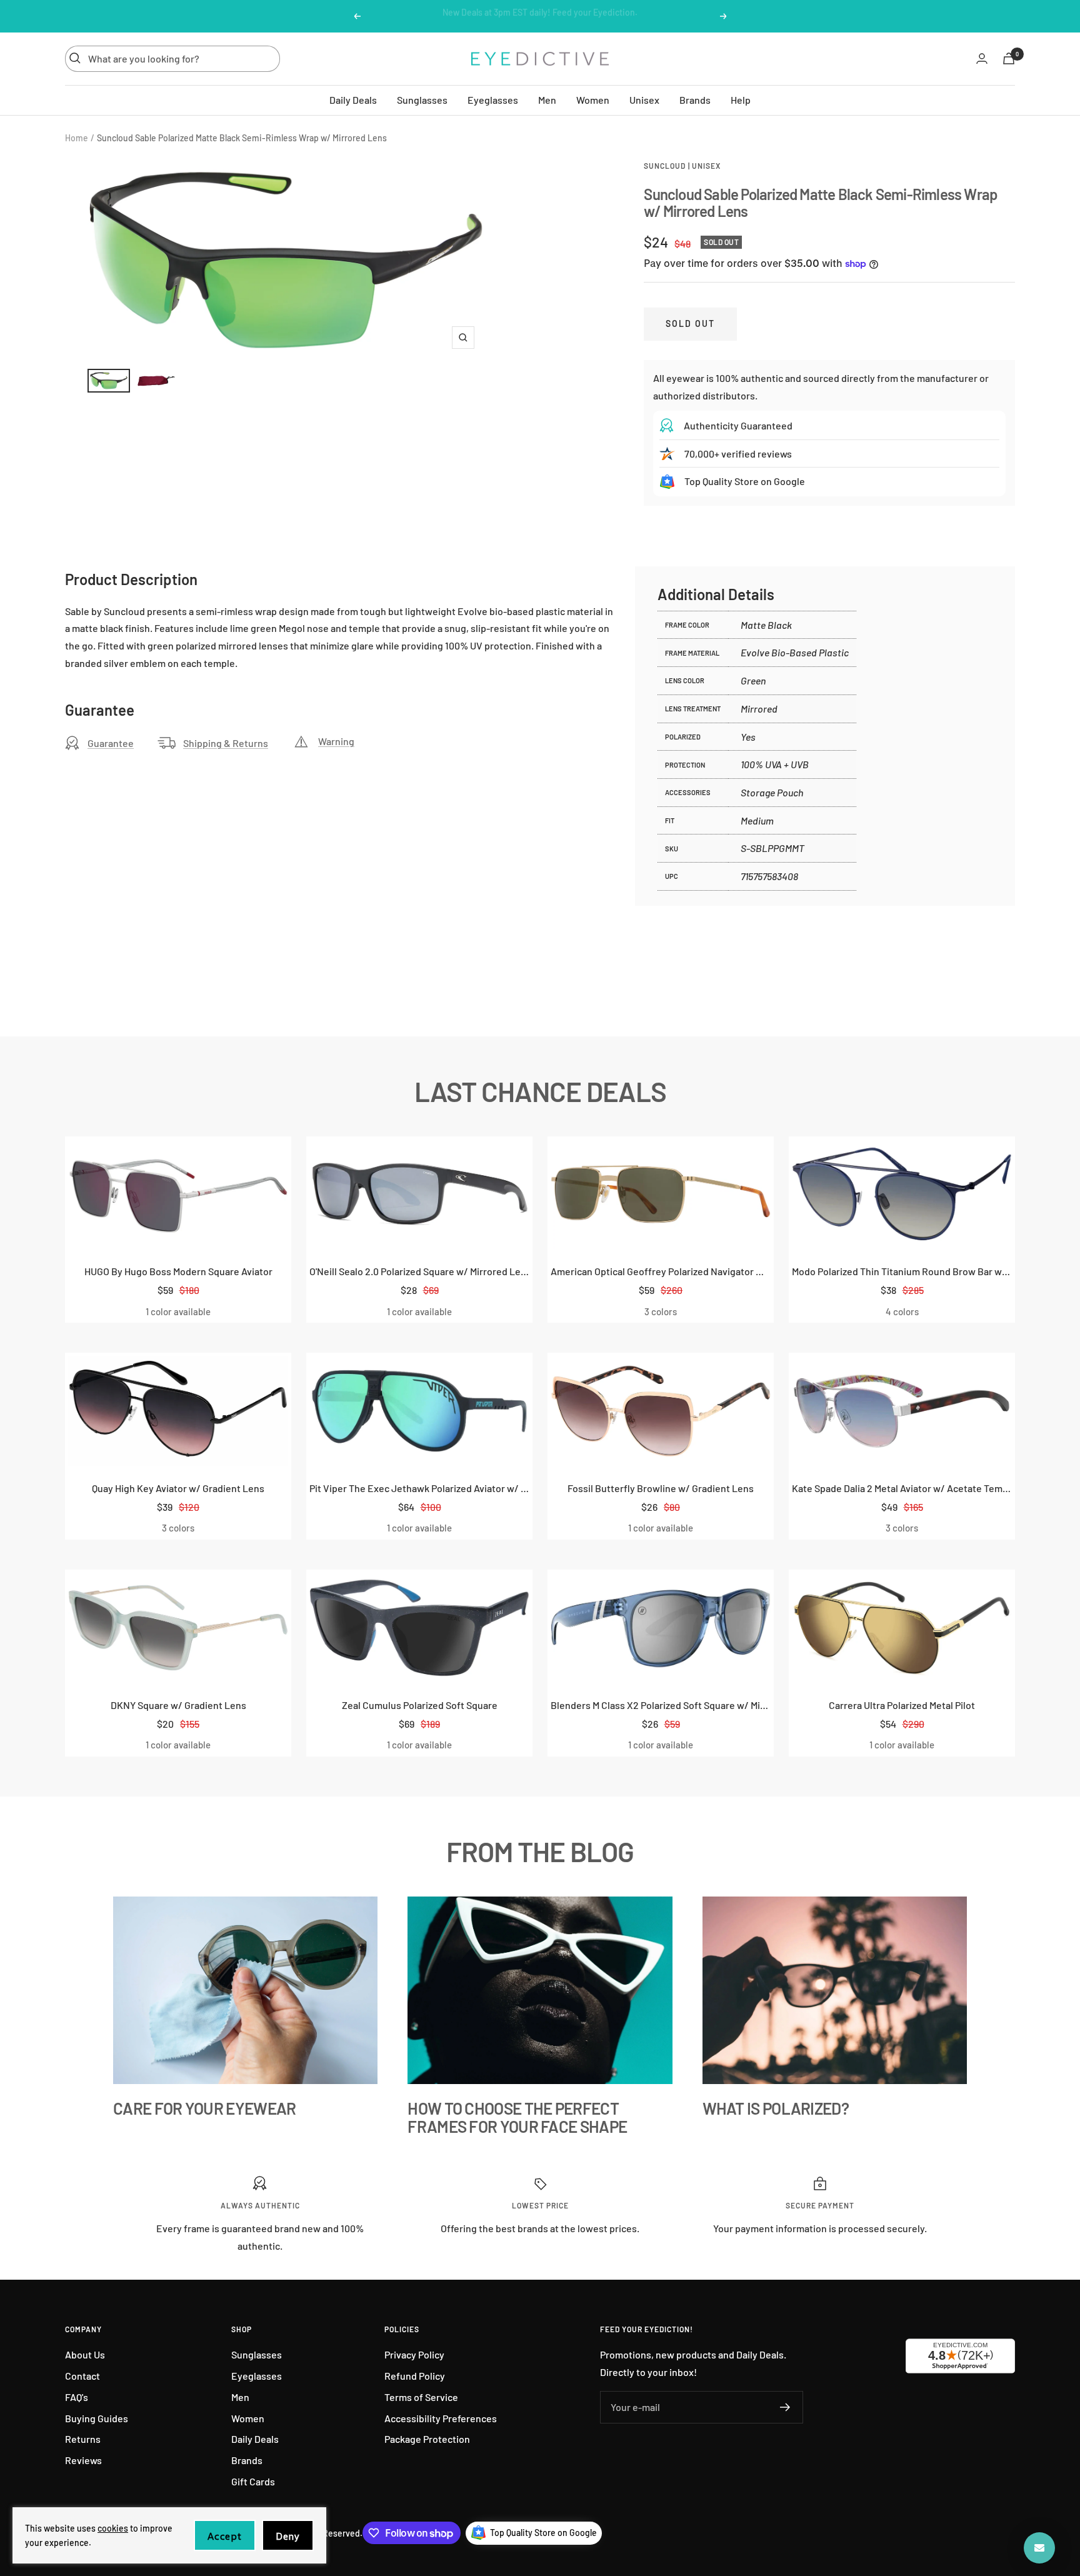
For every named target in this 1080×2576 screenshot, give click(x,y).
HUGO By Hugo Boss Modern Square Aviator (178, 1271)
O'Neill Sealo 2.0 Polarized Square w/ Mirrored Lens (419, 1271)
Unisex (644, 99)
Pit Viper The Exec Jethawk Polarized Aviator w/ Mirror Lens (419, 1488)
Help (741, 99)
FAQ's (77, 2397)
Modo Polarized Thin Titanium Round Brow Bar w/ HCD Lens (902, 1271)
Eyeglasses (493, 99)
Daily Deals (353, 99)
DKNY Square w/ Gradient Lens (178, 1705)
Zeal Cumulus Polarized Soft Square (420, 1705)
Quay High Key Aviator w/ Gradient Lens (178, 1488)
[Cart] (1009, 58)
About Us (85, 2354)
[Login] (982, 58)
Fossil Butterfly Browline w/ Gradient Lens (661, 1488)
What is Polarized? (776, 2108)
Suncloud (665, 166)
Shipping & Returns (226, 743)
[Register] (785, 2407)
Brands (695, 99)
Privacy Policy (414, 2354)
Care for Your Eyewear (204, 2108)
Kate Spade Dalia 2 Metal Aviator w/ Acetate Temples (902, 1488)
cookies (113, 2528)
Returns (83, 2439)
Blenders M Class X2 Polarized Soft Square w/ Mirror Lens (661, 1705)
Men (547, 99)
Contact (82, 2376)
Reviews (83, 2460)
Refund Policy (415, 2376)
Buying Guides (97, 2418)
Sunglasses (422, 99)
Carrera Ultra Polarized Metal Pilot (902, 1705)
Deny (288, 2536)
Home (77, 138)
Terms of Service (421, 2397)
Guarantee (111, 743)
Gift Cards (253, 2481)
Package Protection (427, 2439)
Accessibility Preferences (441, 2418)
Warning (336, 741)
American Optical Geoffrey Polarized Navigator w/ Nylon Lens (661, 1271)
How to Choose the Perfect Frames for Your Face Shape (517, 2117)
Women (593, 99)
